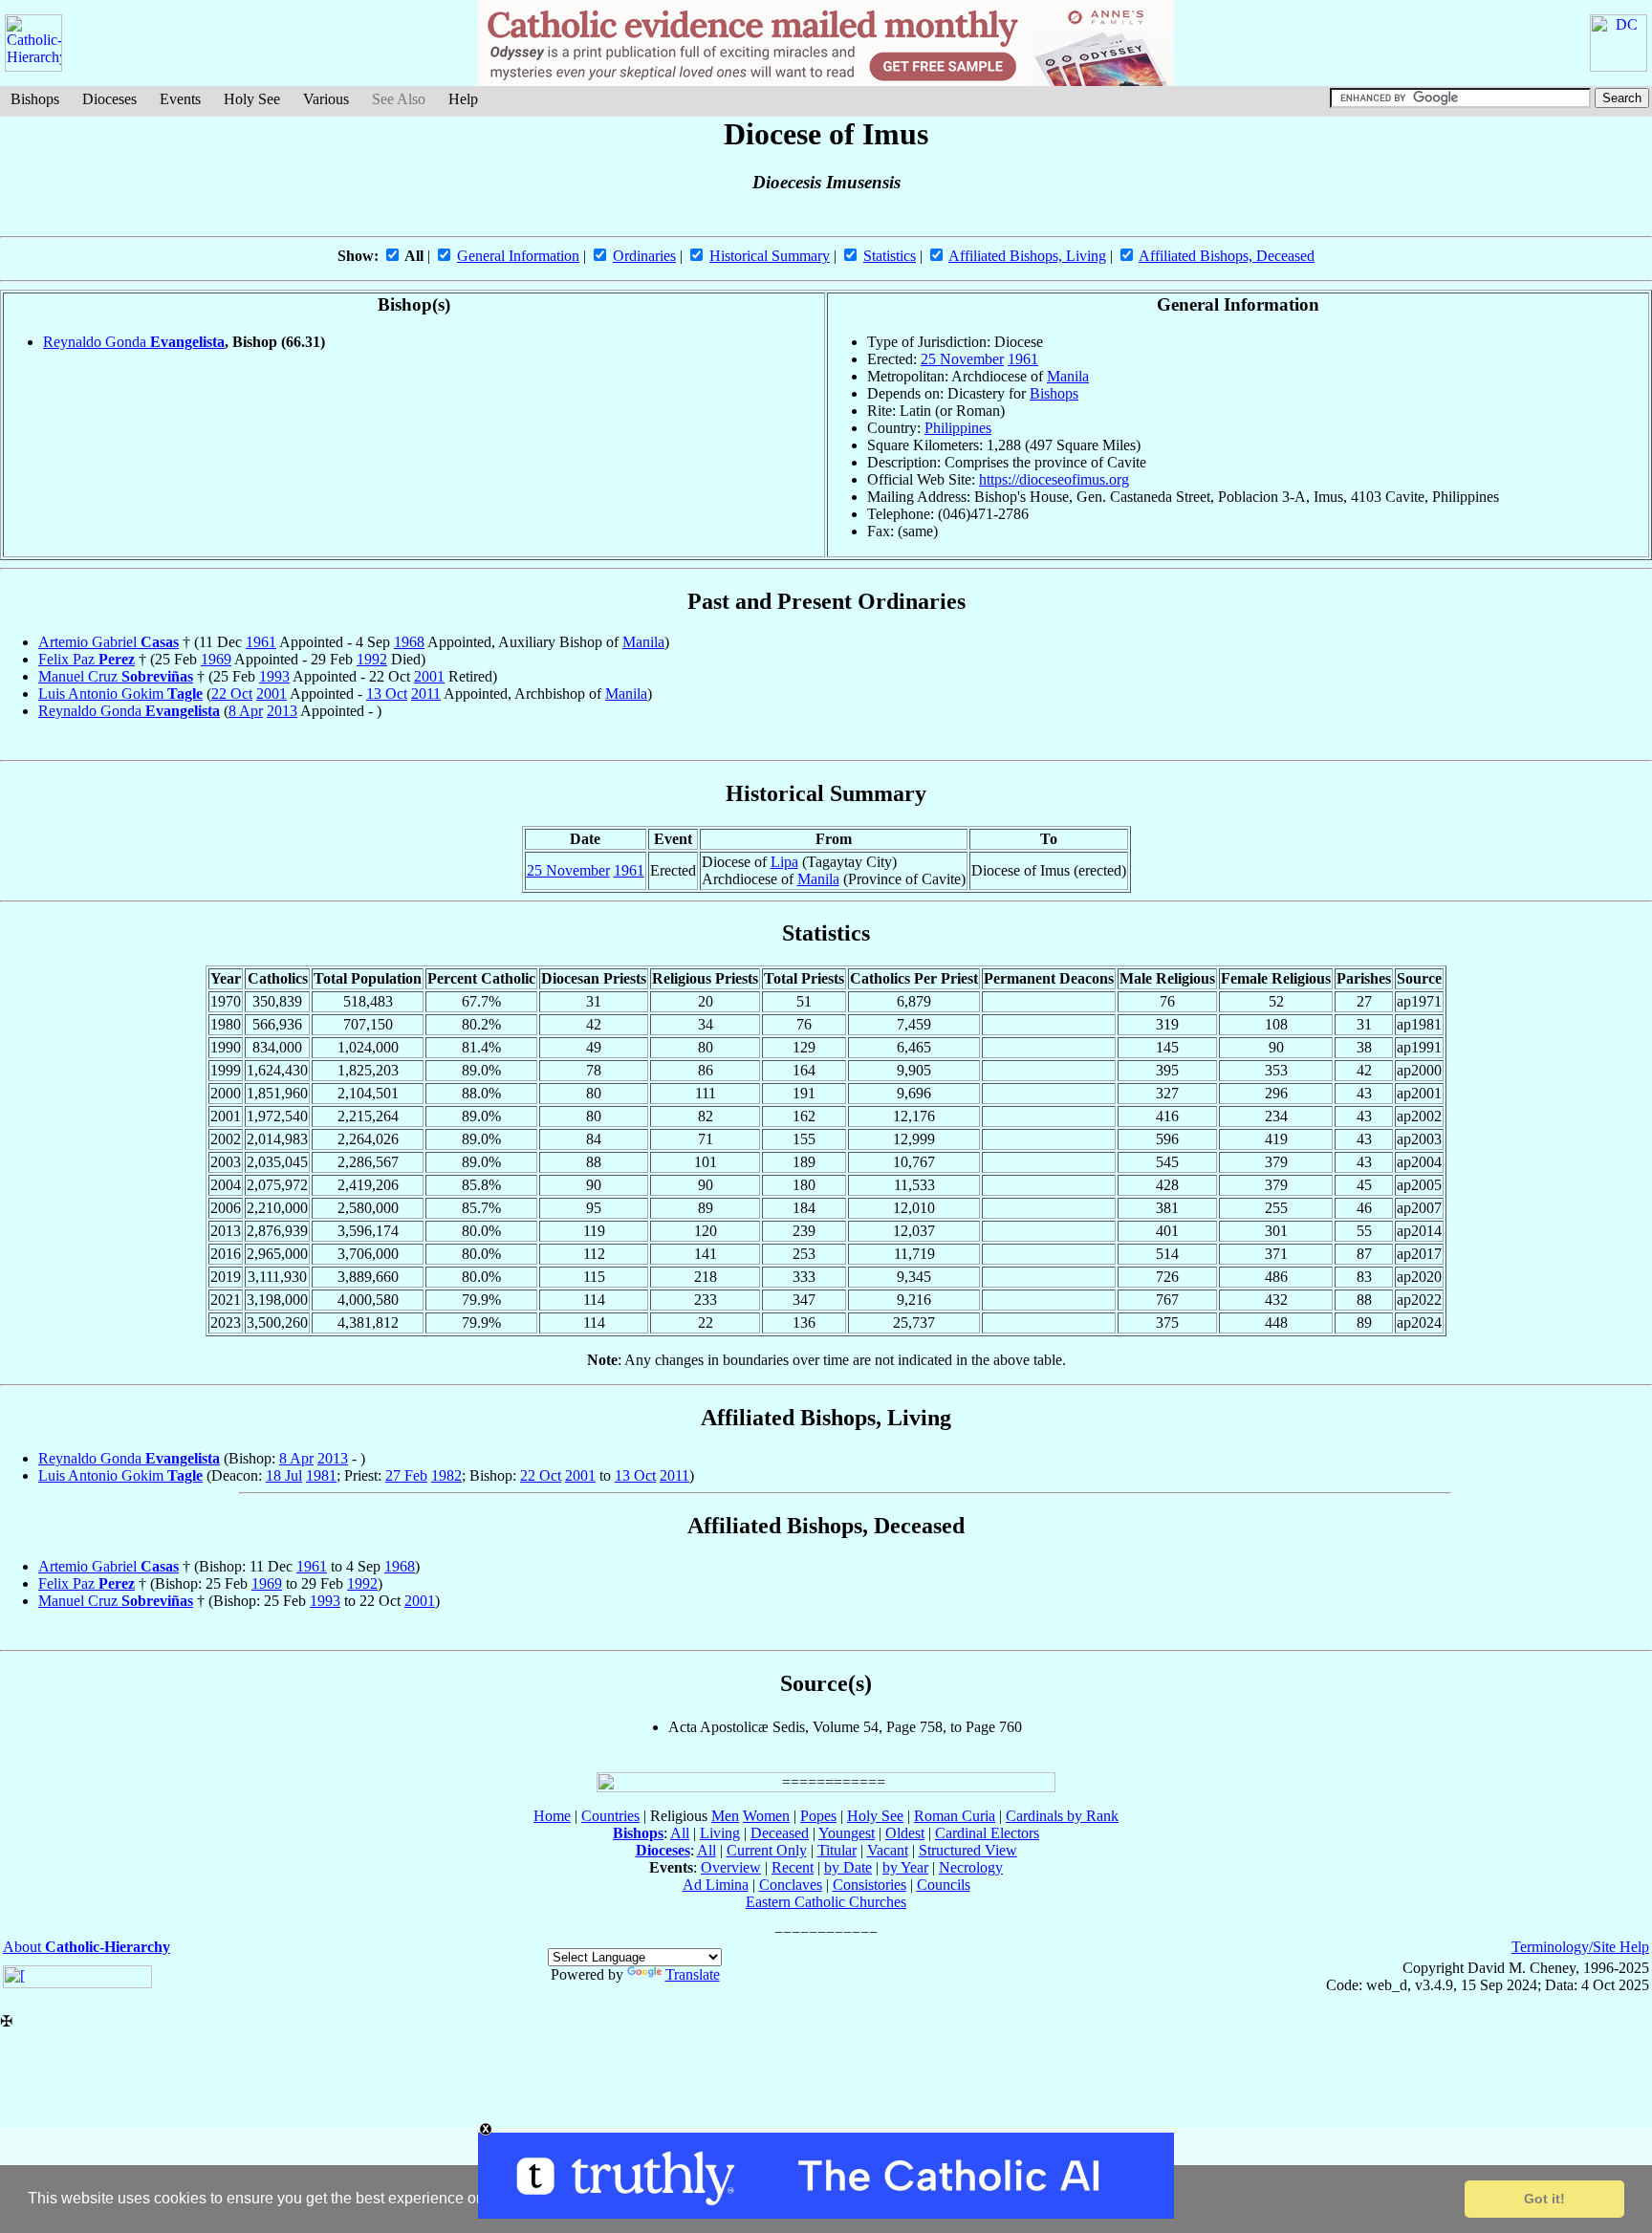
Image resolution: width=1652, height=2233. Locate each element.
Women (766, 1816)
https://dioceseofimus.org (1054, 479)
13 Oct (387, 694)
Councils (944, 1885)
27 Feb (406, 1475)
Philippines (958, 428)
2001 (429, 676)
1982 (446, 1475)
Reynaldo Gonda (134, 342)
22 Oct (232, 694)
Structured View (968, 1850)
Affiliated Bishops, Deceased (1227, 256)
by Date (848, 1867)
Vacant (888, 1850)
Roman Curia (955, 1816)
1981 (321, 1475)
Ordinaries (644, 256)
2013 (282, 711)
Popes (818, 1816)
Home (552, 1816)
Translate (693, 1974)
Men (725, 1816)
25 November (962, 359)
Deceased (780, 1833)
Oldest (905, 1833)
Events (180, 99)
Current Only (767, 1850)
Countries (610, 1816)
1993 (274, 676)
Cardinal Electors (987, 1833)
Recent (793, 1867)
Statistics (890, 256)
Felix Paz (87, 659)
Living (720, 1833)
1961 (1023, 359)
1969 (216, 659)
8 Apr (246, 711)
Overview (731, 1867)
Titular (837, 1850)
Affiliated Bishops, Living (1027, 256)
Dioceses (109, 99)
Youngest (847, 1833)
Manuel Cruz (116, 676)
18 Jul (284, 1475)
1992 (372, 659)
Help (463, 99)
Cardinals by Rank (1062, 1816)
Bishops (35, 99)
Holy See (252, 99)
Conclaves (791, 1885)
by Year (905, 1867)
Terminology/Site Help (1580, 1947)
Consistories (869, 1885)
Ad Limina (716, 1885)
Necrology (971, 1867)
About (87, 1947)
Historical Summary (770, 256)
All (680, 1833)
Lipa (784, 862)
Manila (1068, 376)
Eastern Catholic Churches (826, 1902)
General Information (518, 256)
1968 (409, 642)
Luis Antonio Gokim (120, 694)
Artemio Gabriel (109, 642)
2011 (426, 694)
